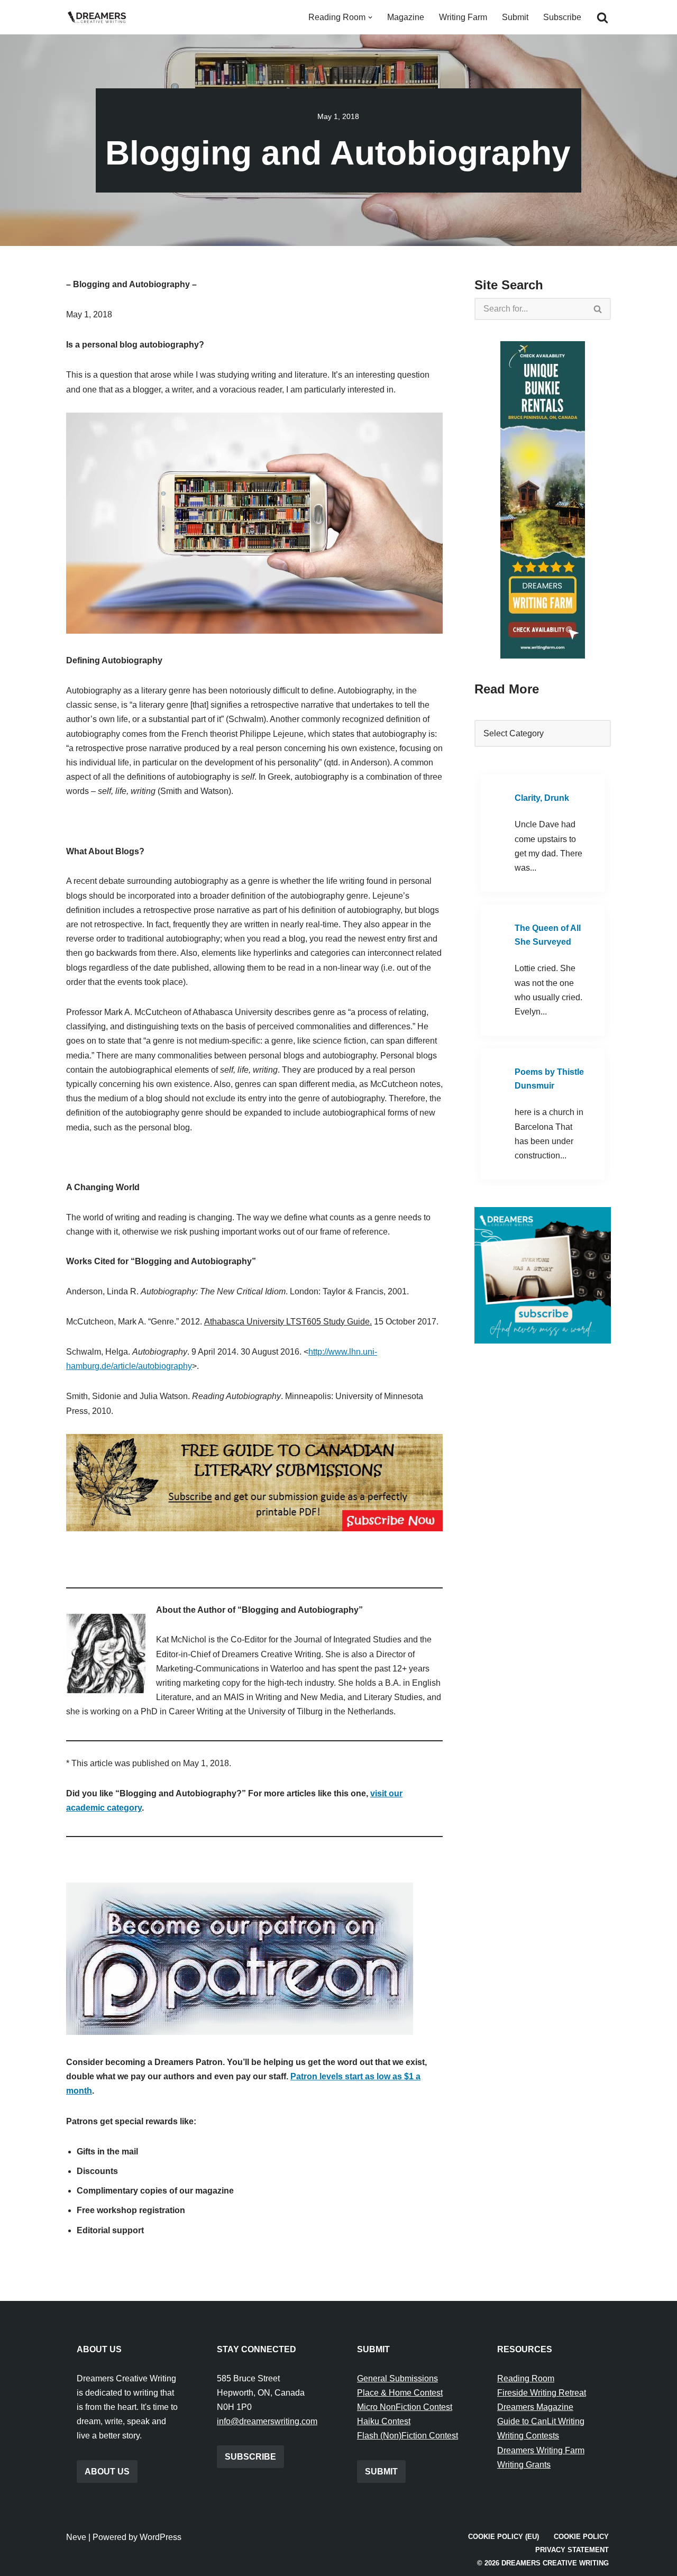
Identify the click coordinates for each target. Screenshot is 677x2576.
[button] (370, 17)
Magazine (406, 17)
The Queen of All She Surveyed (548, 935)
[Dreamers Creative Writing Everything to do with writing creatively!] (100, 17)
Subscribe (562, 17)
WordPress (161, 2537)
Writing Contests (528, 2436)
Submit (515, 17)
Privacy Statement (572, 2550)
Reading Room (526, 2378)
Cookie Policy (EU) (504, 2537)
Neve (76, 2537)
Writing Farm (463, 17)
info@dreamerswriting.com (267, 2421)
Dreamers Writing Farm (541, 2450)
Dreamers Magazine (535, 2407)
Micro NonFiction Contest (405, 2407)
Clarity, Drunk (542, 798)
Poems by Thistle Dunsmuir (549, 1079)
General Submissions (397, 2378)
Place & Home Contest (400, 2393)
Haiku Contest (384, 2421)
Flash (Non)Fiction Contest (408, 2436)
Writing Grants (524, 2465)
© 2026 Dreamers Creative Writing (543, 2563)
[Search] (602, 17)
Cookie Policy (581, 2537)
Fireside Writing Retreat (542, 2393)
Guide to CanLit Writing (541, 2421)
